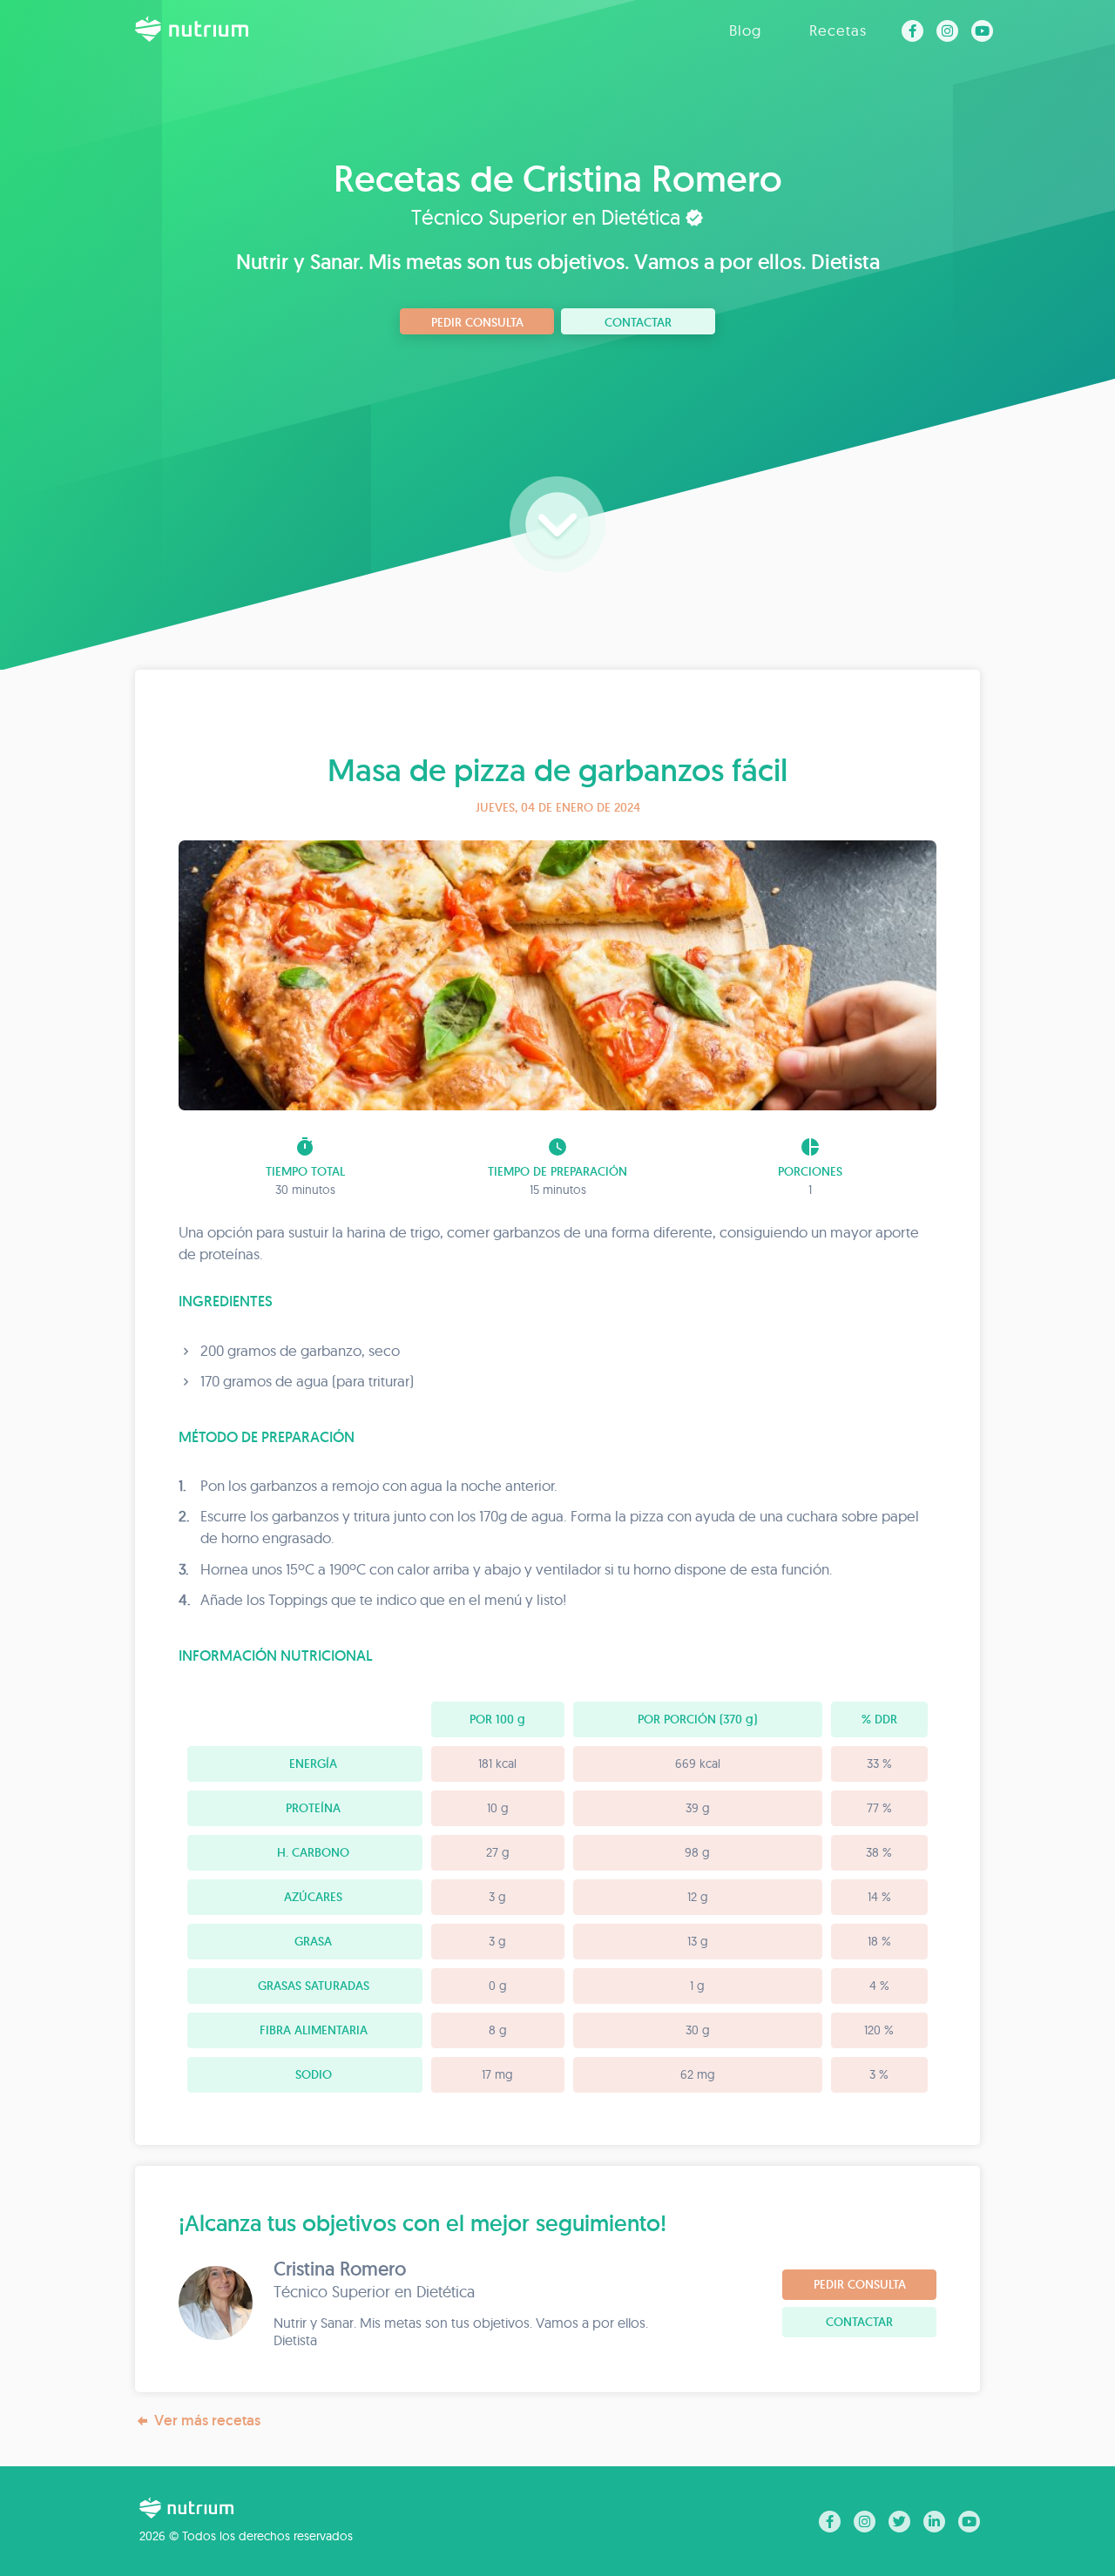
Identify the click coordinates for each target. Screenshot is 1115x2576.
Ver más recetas (207, 2420)
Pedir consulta (477, 322)
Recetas (838, 30)
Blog (745, 30)
